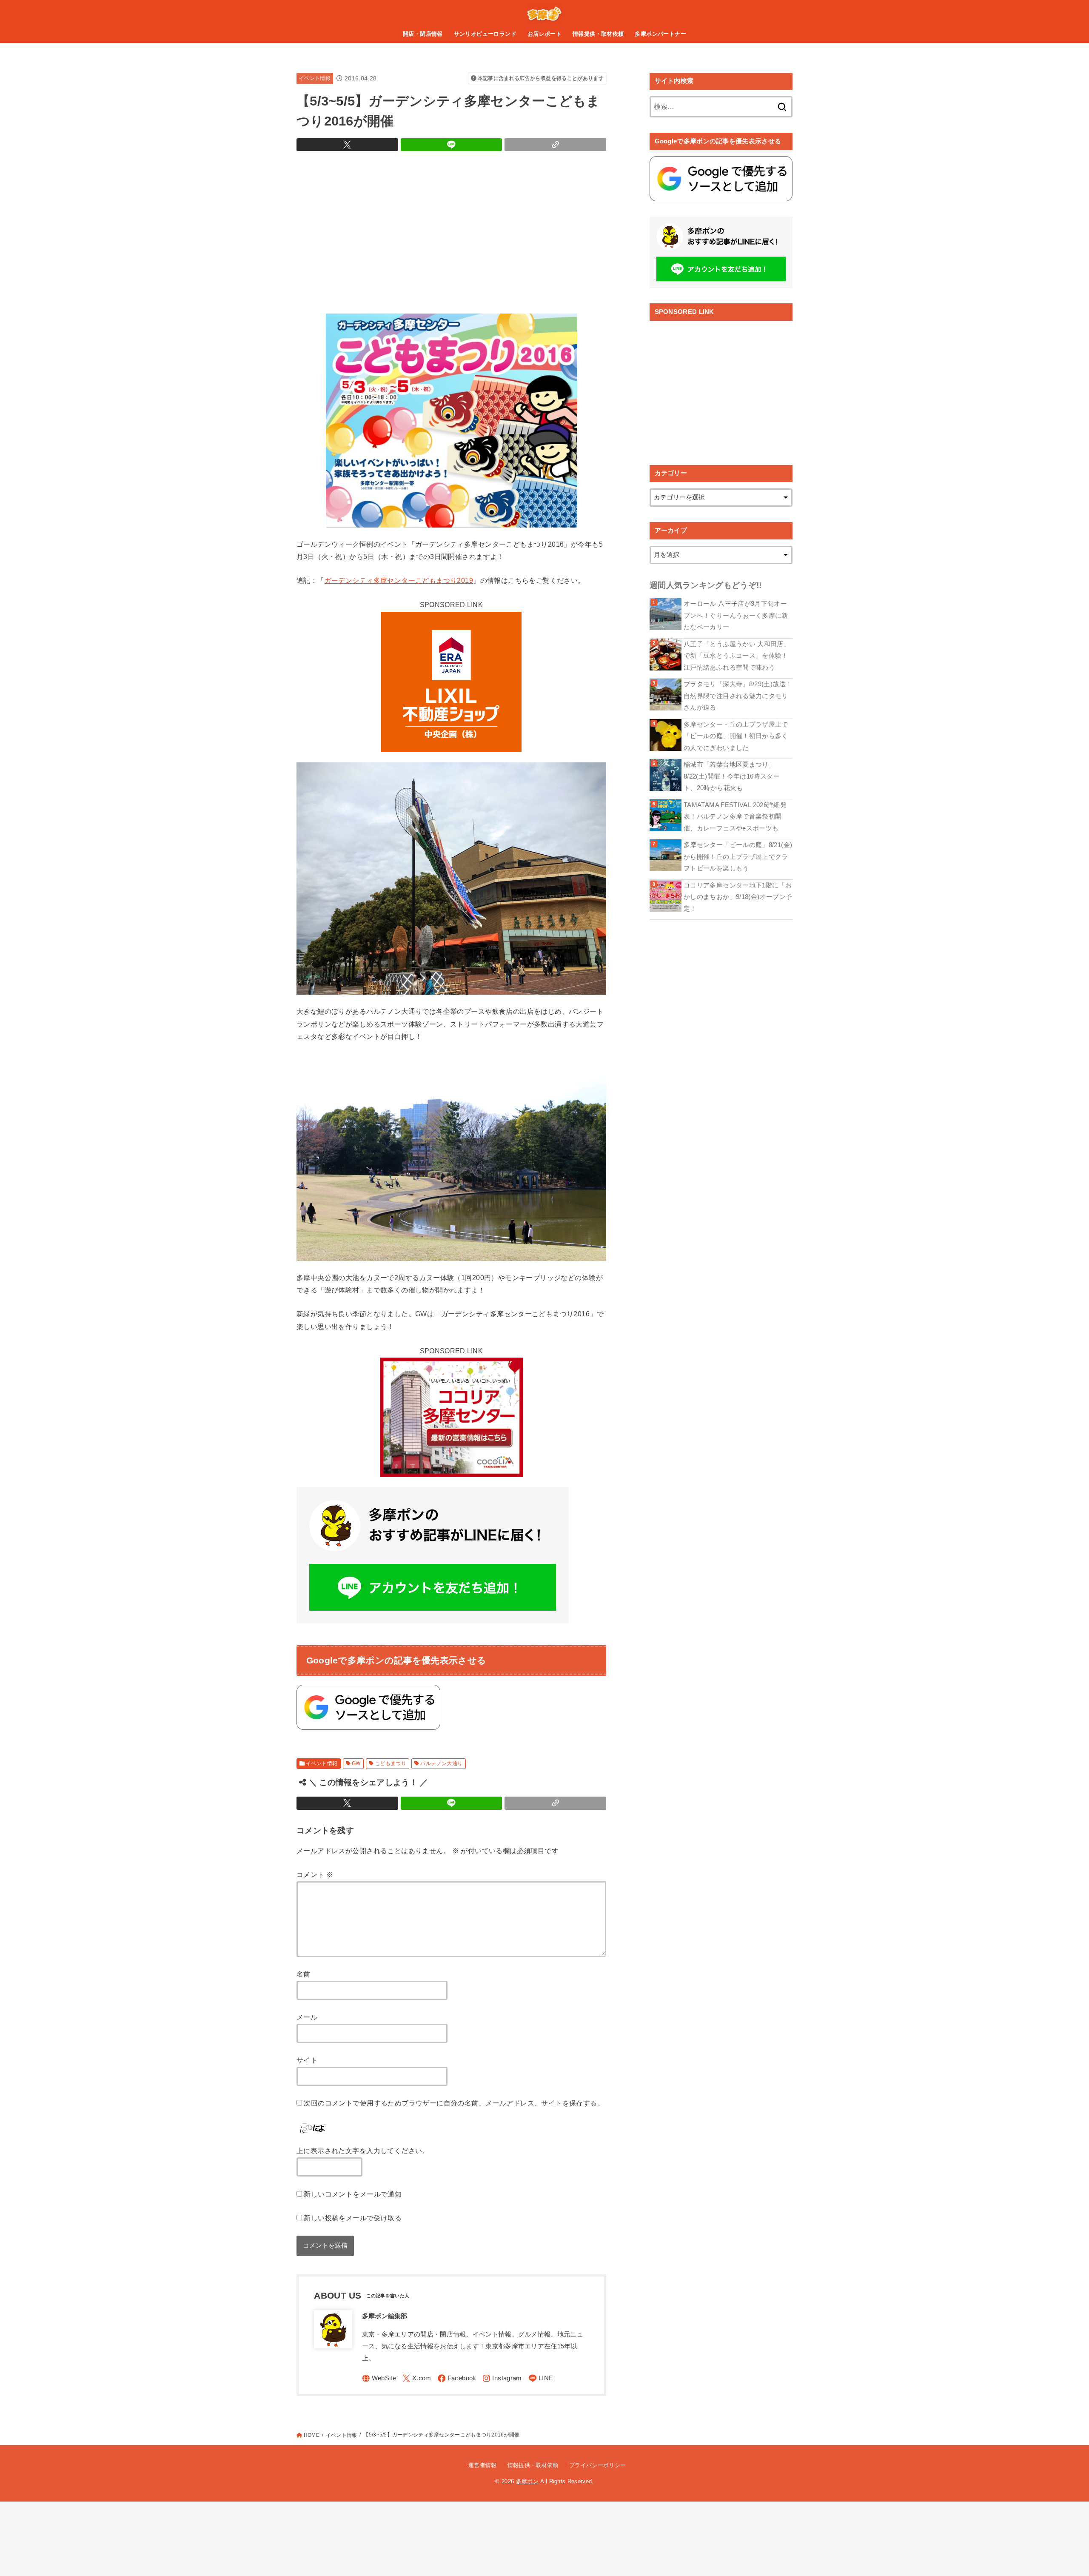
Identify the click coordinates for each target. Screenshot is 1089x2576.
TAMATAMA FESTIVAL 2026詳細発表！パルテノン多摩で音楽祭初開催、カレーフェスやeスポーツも (735, 817)
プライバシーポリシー (597, 2465)
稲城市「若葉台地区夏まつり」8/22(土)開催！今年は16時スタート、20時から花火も (732, 776)
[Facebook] (457, 2378)
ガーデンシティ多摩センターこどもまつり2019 (399, 580)
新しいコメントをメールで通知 (353, 2194)
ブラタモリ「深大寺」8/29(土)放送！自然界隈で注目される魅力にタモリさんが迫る (738, 696)
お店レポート (544, 34)
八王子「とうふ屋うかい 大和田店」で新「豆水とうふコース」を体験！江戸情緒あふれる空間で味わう (737, 656)
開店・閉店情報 (423, 34)
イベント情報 (315, 78)
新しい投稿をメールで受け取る (353, 2218)
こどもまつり (391, 1763)
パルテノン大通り (441, 1763)
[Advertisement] (451, 230)
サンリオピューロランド (485, 34)
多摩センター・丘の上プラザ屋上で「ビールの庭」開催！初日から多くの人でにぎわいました (736, 736)
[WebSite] (379, 2378)
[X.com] (417, 2378)
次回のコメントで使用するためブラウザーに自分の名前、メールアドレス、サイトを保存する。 (454, 2103)
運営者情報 (483, 2465)
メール (307, 2017)
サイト (307, 2060)
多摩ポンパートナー (660, 34)
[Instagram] (502, 2378)
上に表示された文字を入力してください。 (363, 2151)
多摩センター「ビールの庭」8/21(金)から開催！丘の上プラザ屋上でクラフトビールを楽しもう (738, 857)
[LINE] (541, 2378)
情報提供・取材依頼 (598, 34)
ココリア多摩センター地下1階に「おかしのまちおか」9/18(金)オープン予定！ (738, 897)
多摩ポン (527, 2481)
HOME (312, 2435)
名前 (304, 1974)
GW (356, 1763)
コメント (315, 1874)
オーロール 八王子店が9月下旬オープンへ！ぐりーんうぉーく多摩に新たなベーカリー (736, 615)
